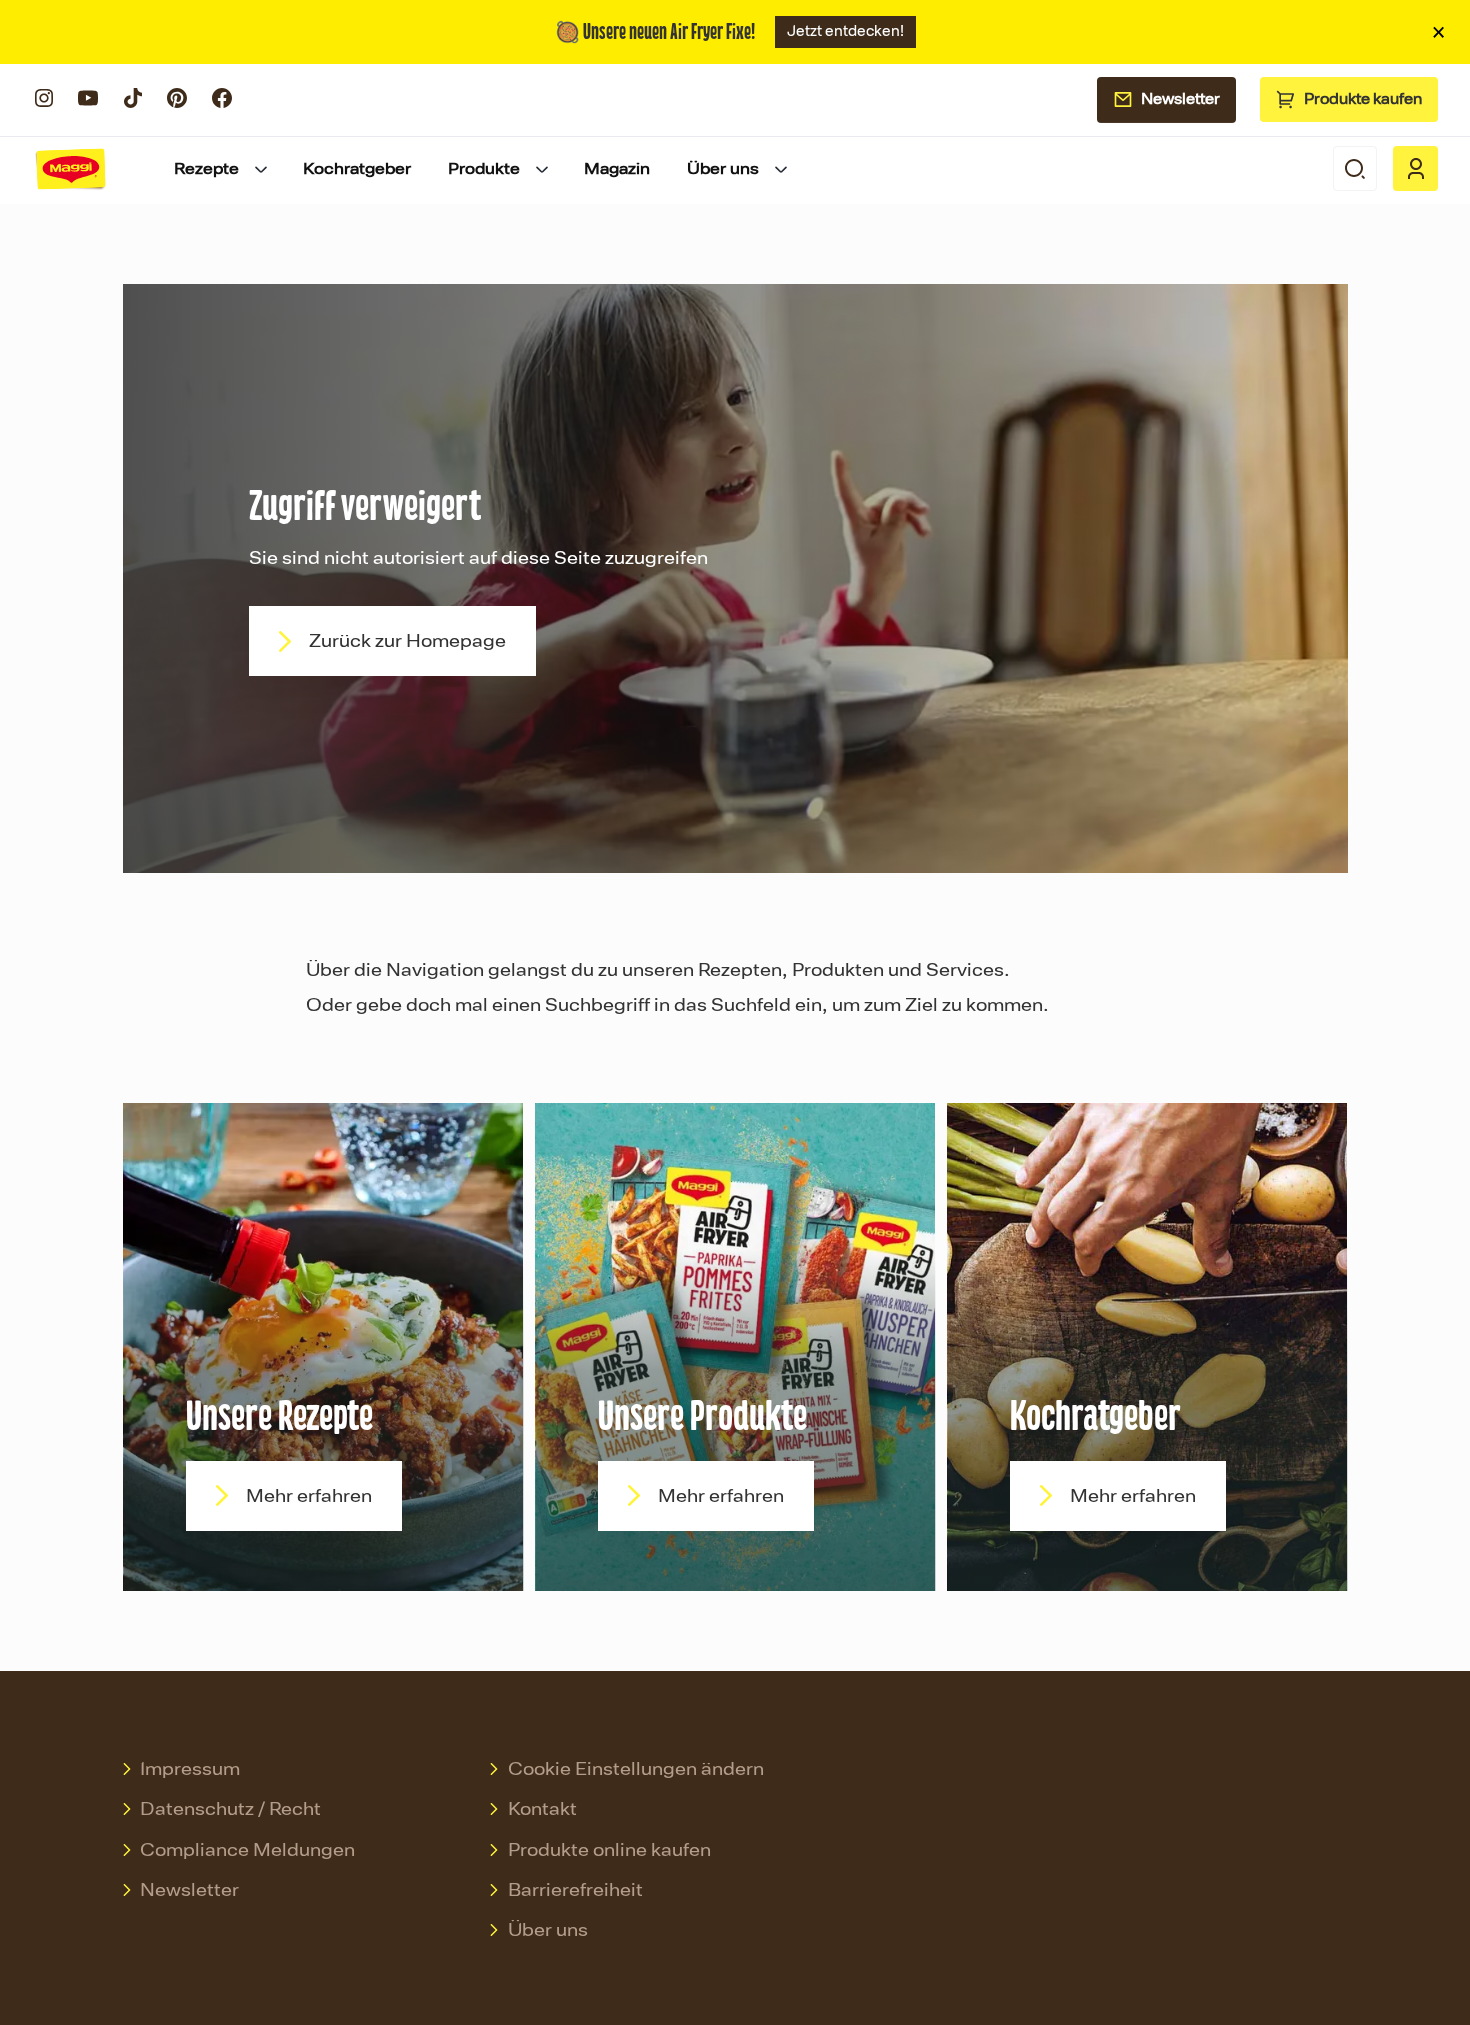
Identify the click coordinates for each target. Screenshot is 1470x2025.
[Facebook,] (222, 105)
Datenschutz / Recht (230, 1809)
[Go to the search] (1355, 168)
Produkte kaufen (1363, 99)
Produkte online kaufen (609, 1850)
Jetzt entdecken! (845, 31)
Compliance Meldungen (247, 1850)
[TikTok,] (133, 105)
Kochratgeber (357, 169)
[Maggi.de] (71, 169)
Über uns (548, 1930)
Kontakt (542, 1809)
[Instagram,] (44, 105)
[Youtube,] (88, 105)
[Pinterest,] (177, 105)
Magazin (617, 169)
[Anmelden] (1415, 168)
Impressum (190, 1769)
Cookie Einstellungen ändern (636, 1769)
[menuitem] (222, 169)
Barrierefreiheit (575, 1890)
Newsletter (1180, 99)
